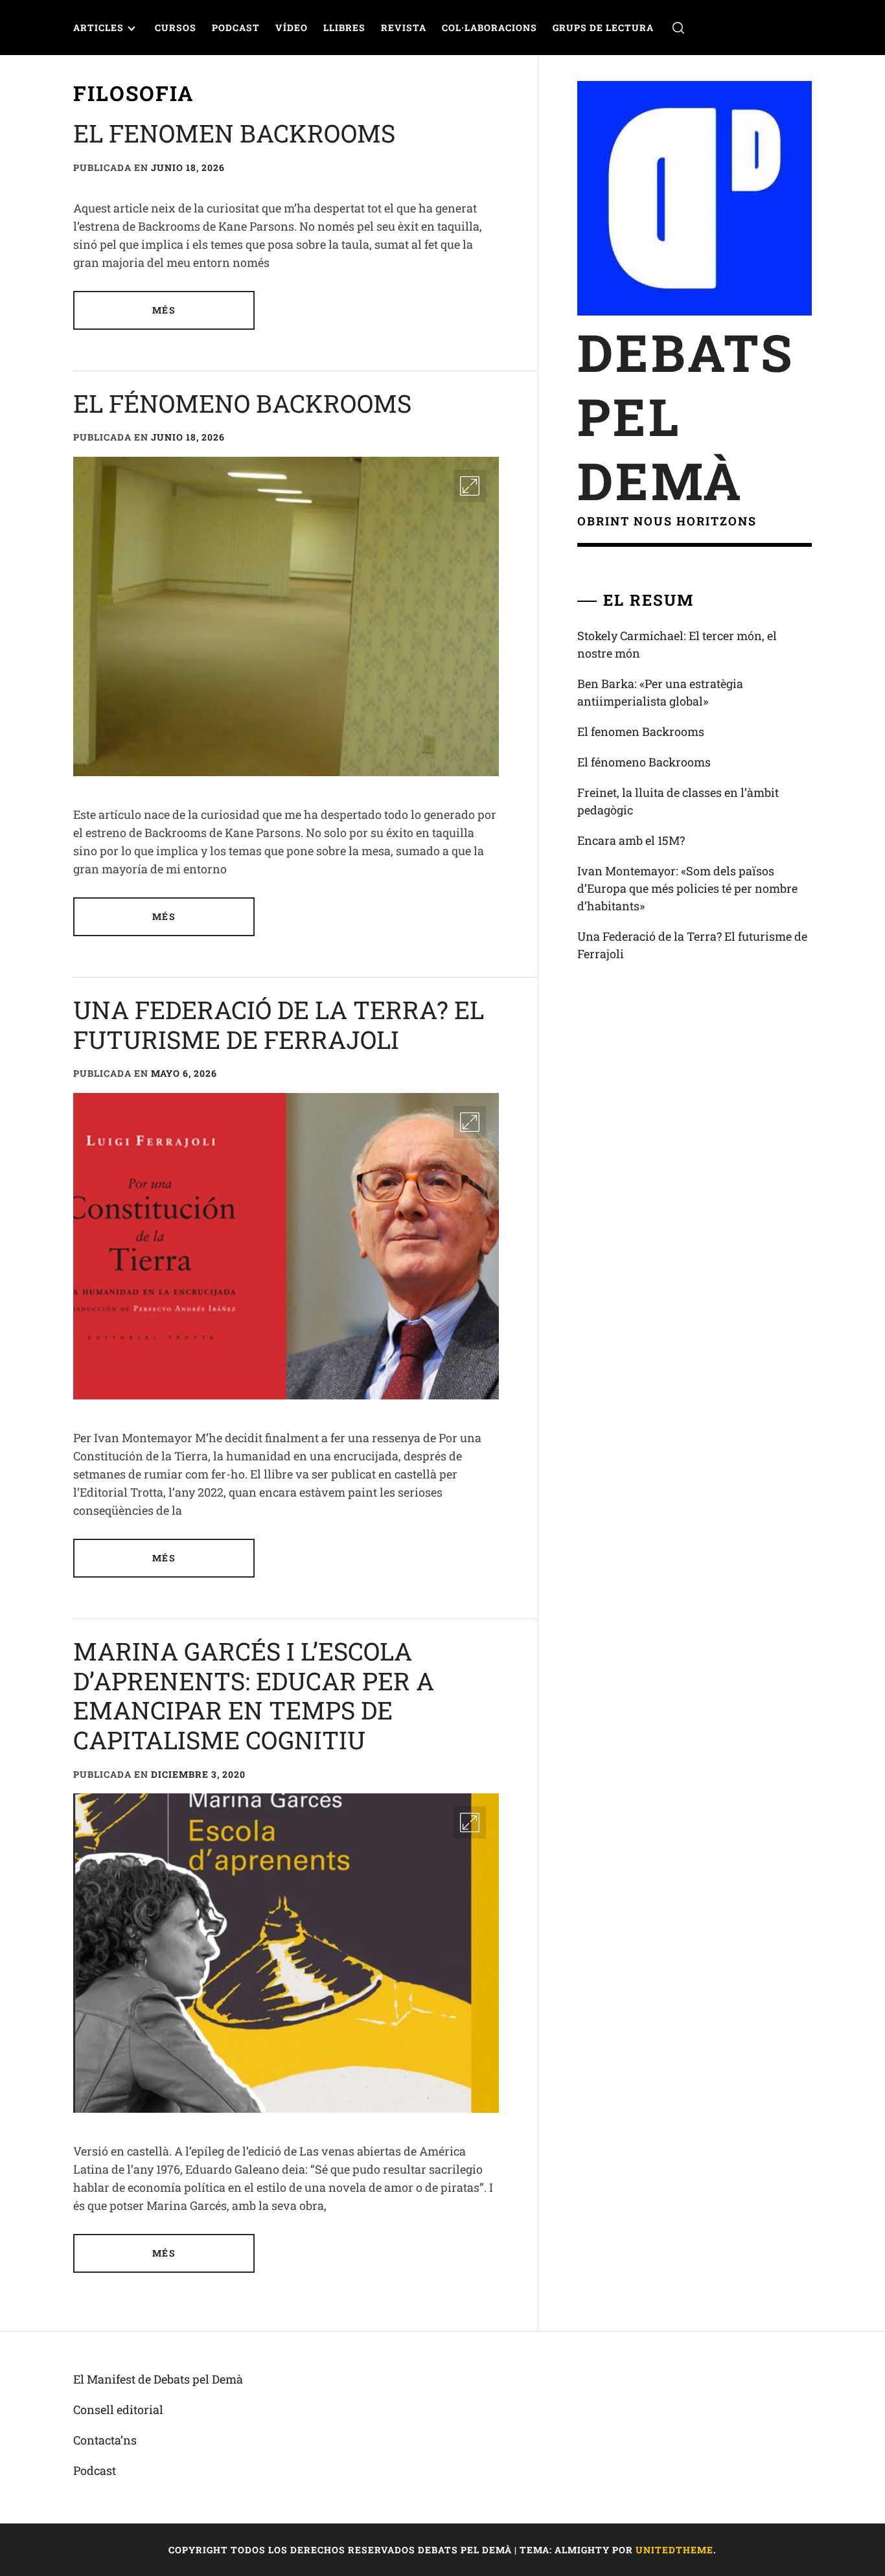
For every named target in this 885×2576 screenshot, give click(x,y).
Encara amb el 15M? (631, 840)
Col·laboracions (489, 28)
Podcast (236, 28)
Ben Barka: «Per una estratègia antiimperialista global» (660, 692)
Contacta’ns (105, 2440)
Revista (404, 28)
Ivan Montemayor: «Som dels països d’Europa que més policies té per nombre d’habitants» (687, 888)
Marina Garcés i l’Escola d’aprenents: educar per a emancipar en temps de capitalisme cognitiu (254, 1695)
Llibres (344, 28)
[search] (678, 28)
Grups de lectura (603, 28)
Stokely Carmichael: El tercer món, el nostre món (677, 644)
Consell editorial (118, 2409)
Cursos (176, 28)
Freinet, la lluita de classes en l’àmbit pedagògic (678, 801)
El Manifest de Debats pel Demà (158, 2379)
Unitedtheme (674, 2550)
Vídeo (292, 28)
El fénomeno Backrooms (242, 403)
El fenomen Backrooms (234, 133)
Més (164, 310)
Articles (98, 28)
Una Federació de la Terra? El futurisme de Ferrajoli (279, 1024)
